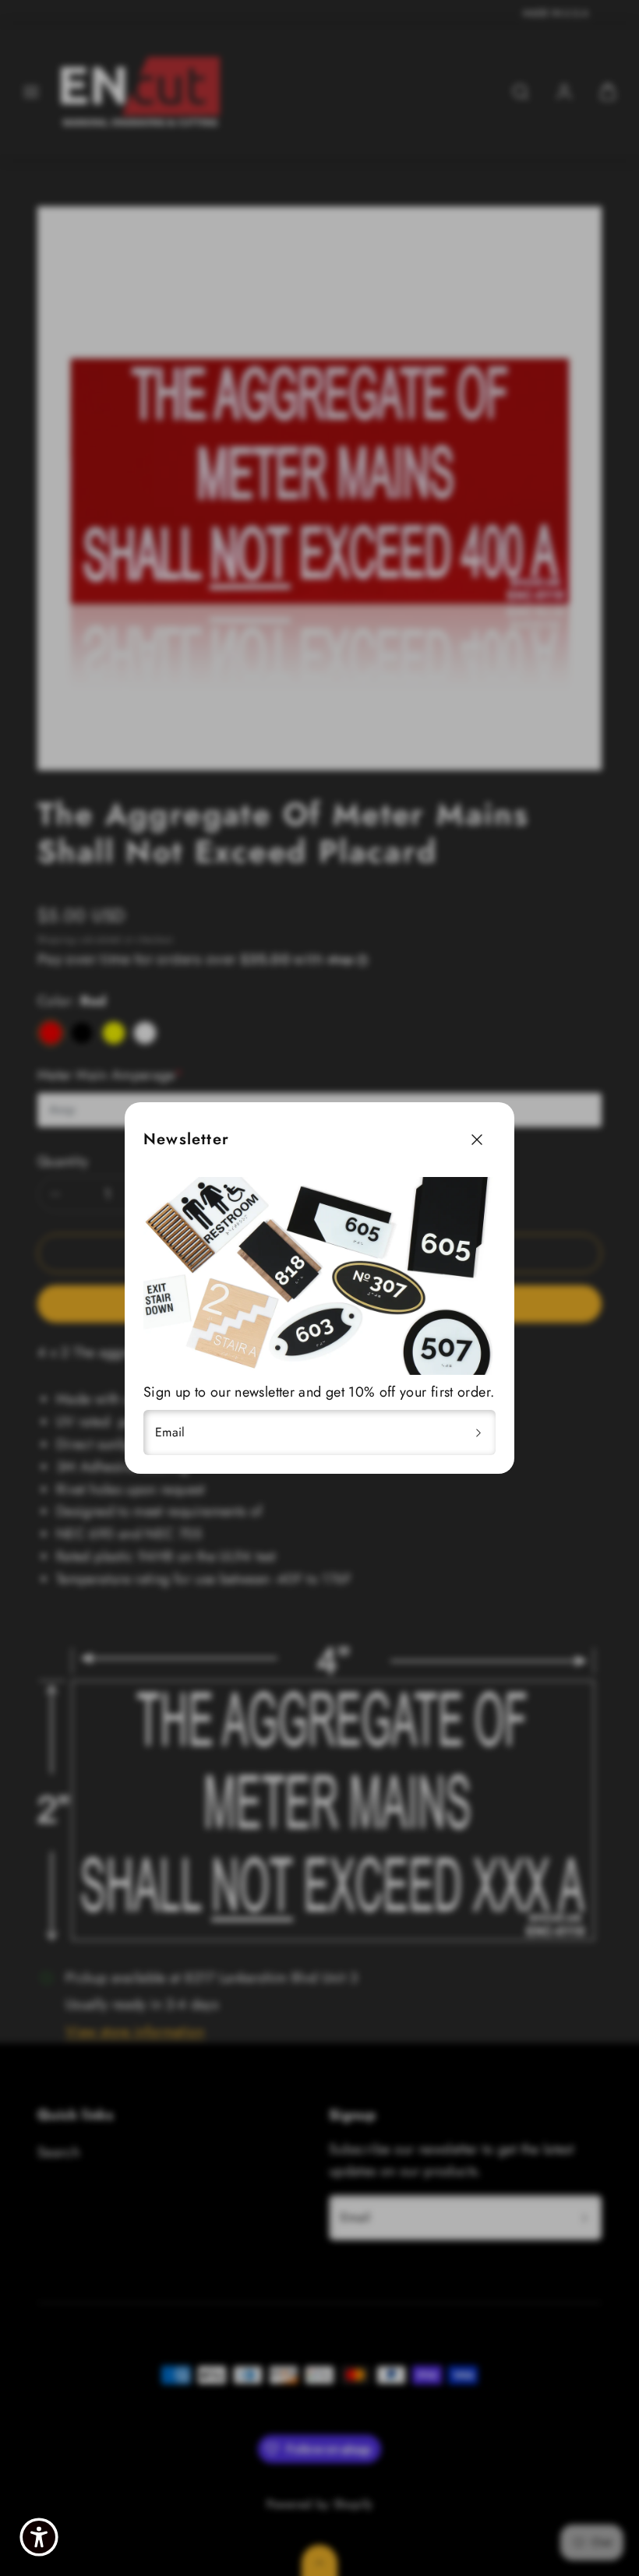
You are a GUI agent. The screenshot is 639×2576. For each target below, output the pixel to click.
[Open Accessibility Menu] (39, 2537)
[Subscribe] (478, 1432)
